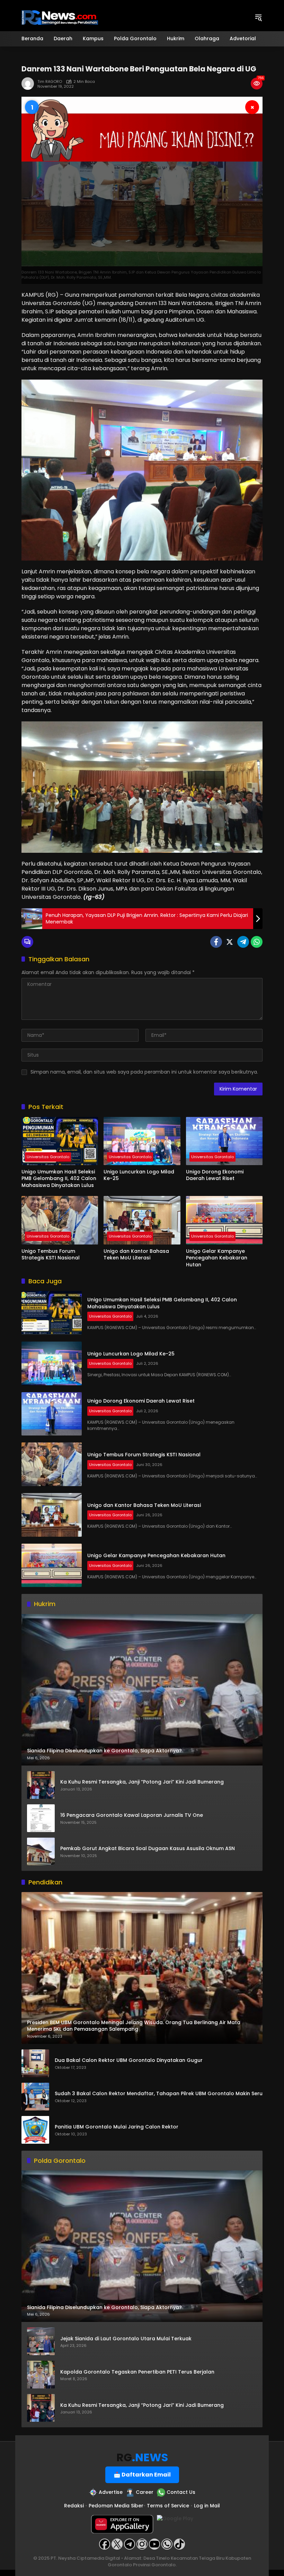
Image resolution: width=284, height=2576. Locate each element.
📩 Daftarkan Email (142, 2475)
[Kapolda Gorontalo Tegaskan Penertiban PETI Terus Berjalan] (41, 2375)
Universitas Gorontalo (48, 1157)
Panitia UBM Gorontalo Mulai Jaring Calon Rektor (117, 2127)
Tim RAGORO (50, 82)
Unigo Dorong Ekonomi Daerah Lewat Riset (215, 1175)
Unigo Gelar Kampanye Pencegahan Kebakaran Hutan (217, 1258)
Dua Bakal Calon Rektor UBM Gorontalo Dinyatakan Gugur (129, 2060)
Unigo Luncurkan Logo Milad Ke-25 (139, 1175)
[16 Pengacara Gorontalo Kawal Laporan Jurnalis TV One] (41, 1818)
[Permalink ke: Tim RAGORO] (29, 84)
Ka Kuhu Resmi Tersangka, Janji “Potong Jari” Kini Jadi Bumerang (142, 1782)
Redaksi (74, 2506)
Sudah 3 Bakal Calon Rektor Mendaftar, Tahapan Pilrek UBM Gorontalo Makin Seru (159, 2094)
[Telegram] (243, 942)
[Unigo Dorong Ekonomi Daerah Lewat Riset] (224, 1141)
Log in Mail (207, 2506)
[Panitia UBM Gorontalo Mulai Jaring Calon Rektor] (35, 2130)
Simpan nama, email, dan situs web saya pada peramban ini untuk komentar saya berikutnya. (144, 1072)
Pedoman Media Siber (116, 2506)
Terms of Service (168, 2506)
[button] (258, 17)
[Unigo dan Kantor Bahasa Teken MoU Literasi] (142, 1220)
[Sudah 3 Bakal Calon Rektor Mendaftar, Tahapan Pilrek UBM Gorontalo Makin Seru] (35, 2097)
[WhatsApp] (257, 942)
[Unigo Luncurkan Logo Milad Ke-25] (142, 1141)
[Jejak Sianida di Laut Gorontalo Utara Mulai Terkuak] (41, 2341)
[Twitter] (230, 942)
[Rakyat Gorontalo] (60, 17)
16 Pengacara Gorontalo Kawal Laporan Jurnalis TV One (132, 1815)
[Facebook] (216, 942)
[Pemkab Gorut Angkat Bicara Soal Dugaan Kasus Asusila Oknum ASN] (41, 1851)
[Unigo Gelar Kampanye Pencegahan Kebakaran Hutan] (224, 1220)
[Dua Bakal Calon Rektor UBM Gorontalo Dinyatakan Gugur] (35, 2063)
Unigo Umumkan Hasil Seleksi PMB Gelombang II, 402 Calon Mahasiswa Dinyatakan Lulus (59, 1179)
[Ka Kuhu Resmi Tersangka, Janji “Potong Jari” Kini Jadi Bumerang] (41, 1785)
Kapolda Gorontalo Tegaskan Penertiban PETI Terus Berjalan (137, 2372)
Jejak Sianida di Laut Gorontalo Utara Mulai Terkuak (126, 2339)
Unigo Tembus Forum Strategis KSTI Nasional (51, 1255)
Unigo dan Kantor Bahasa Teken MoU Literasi (136, 1255)
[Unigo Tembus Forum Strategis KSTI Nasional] (60, 1220)
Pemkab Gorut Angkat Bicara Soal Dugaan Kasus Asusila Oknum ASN (148, 1849)
